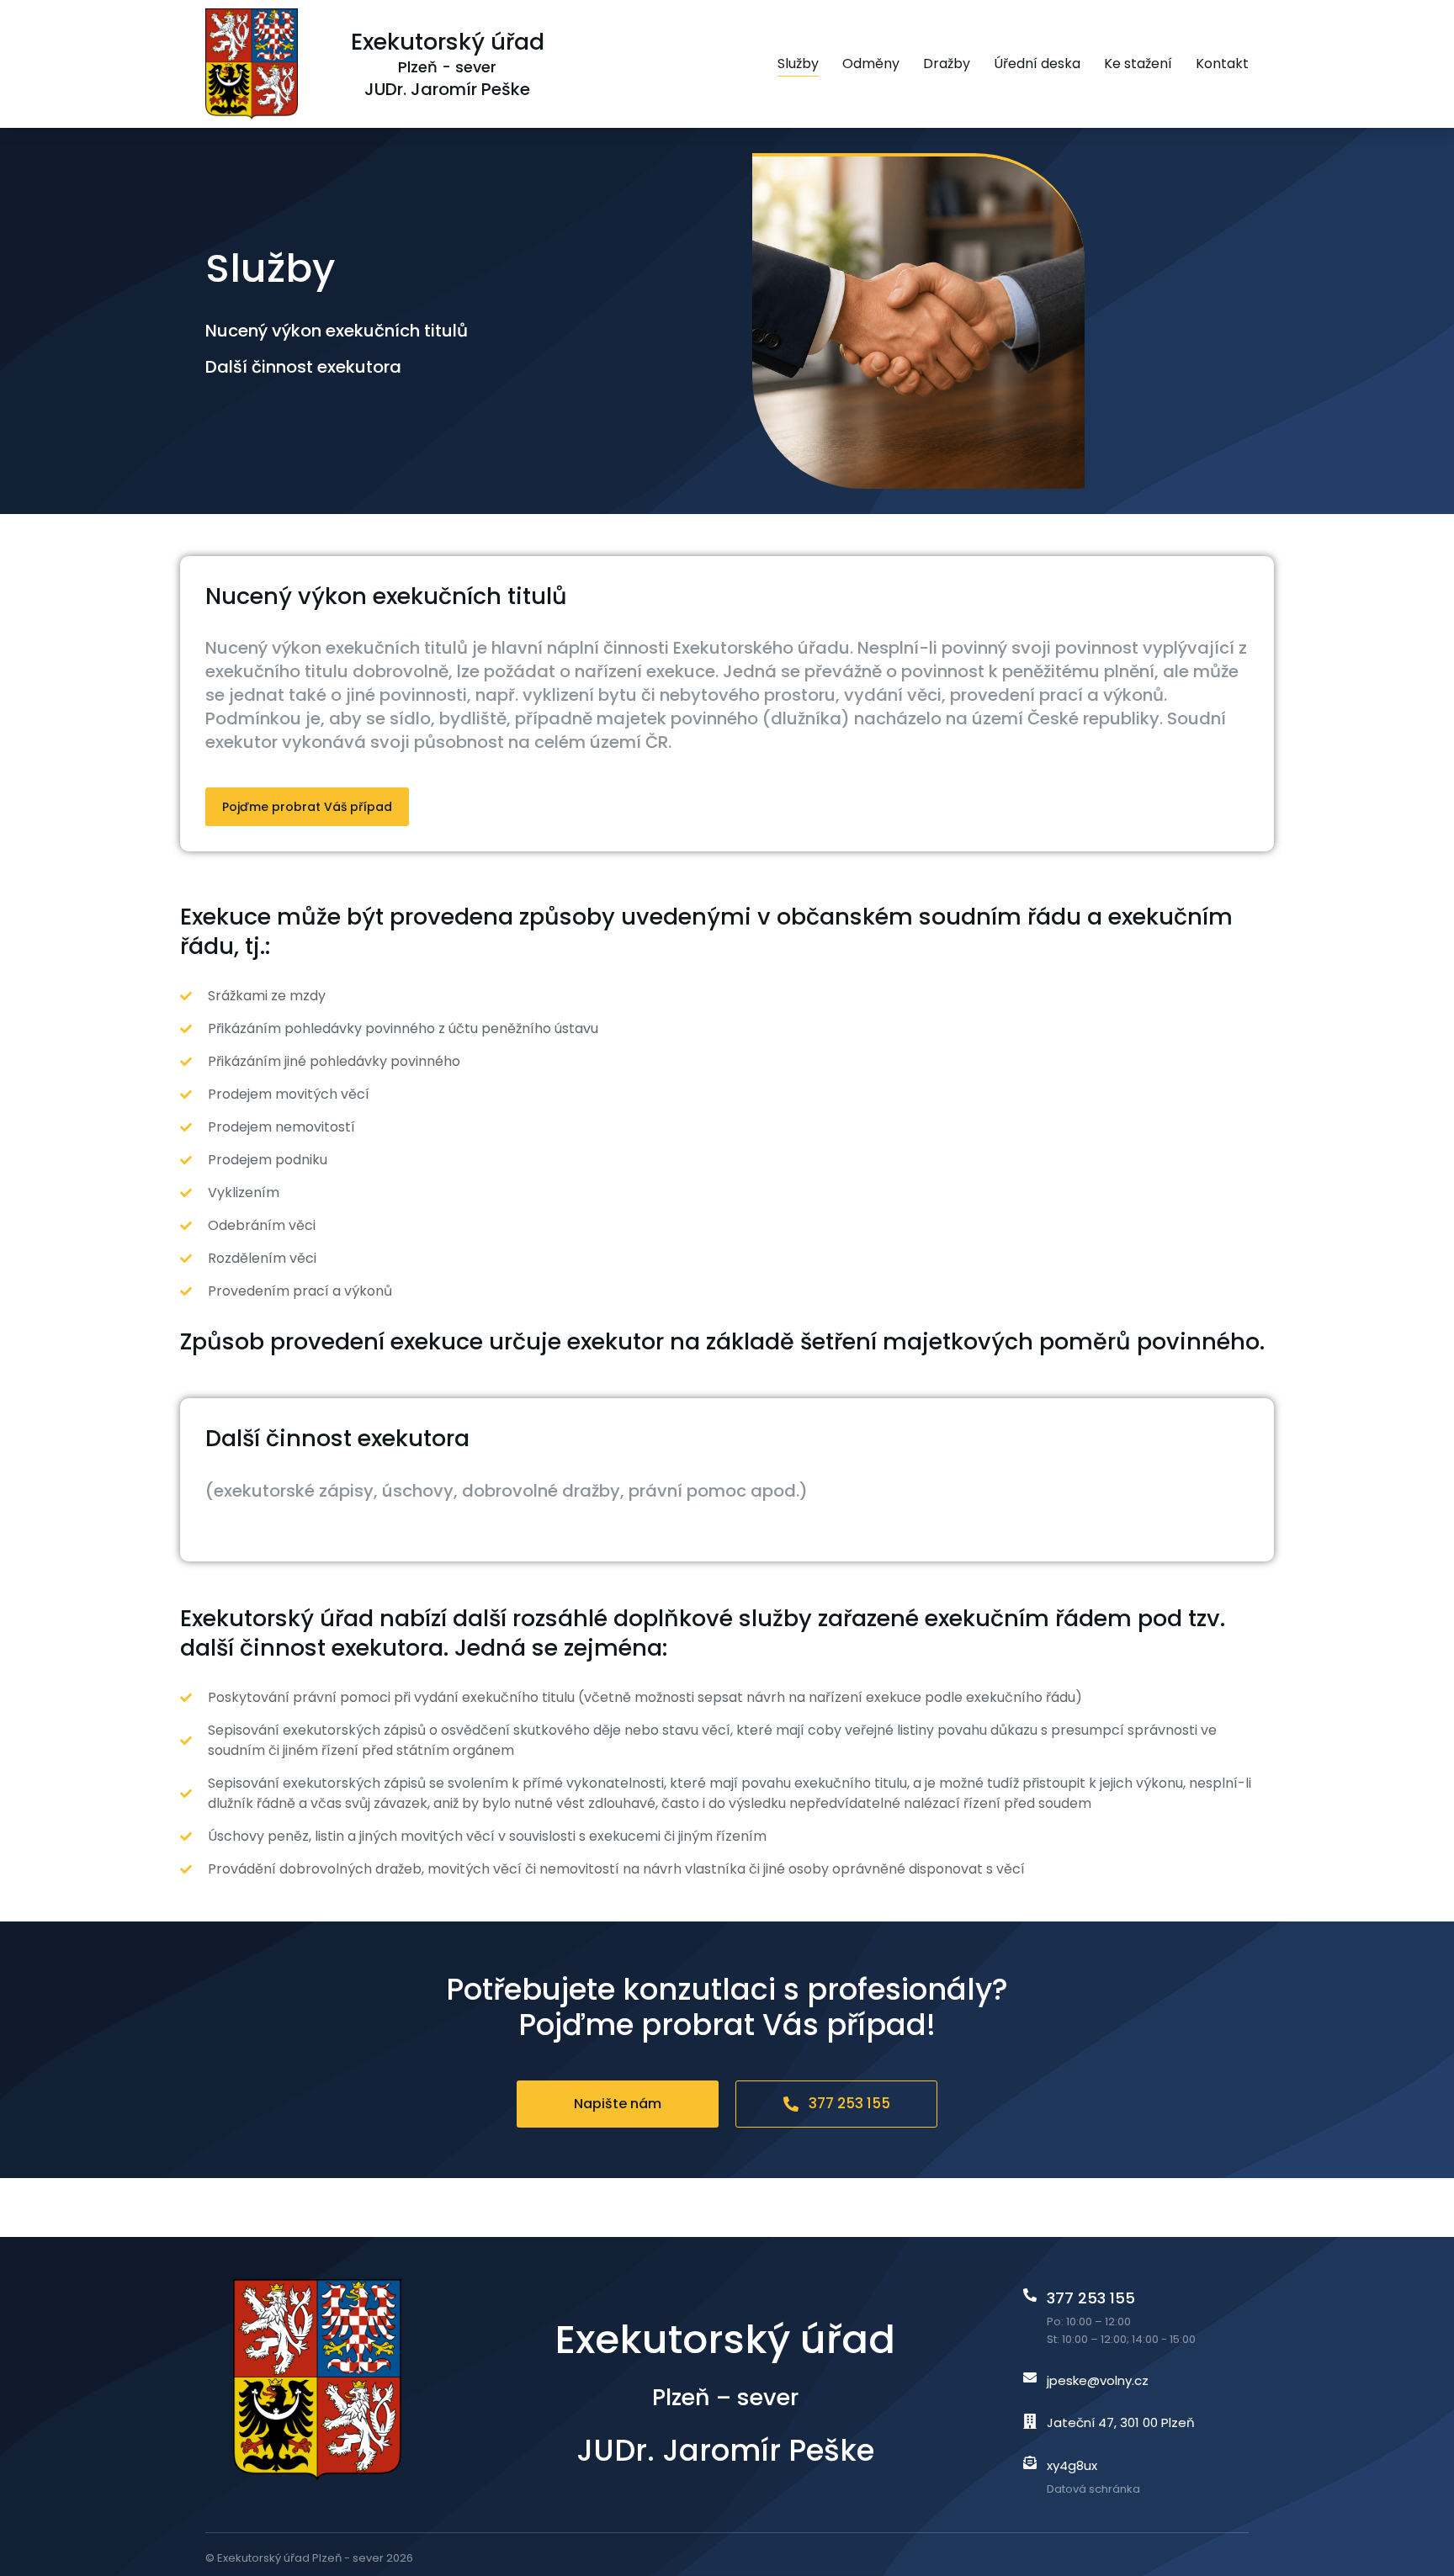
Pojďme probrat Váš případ (307, 807)
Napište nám (618, 2104)
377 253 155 (849, 2103)
